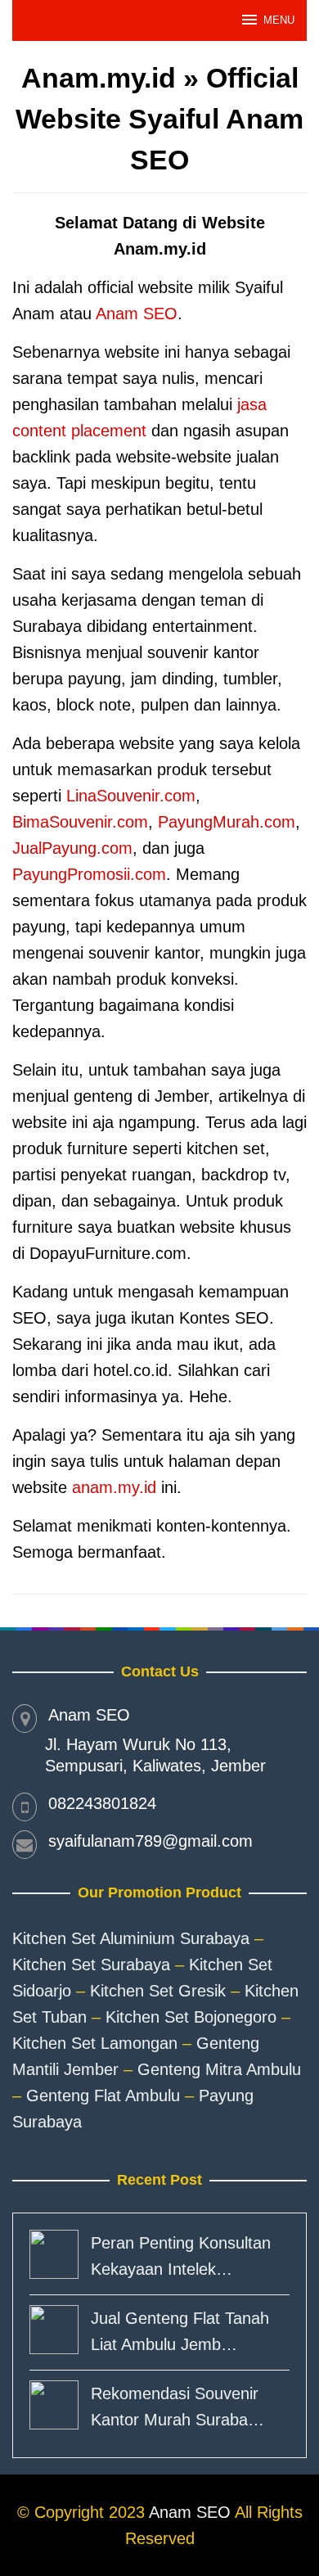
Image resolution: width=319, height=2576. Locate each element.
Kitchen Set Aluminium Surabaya (131, 1938)
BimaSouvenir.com (80, 822)
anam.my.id (114, 1487)
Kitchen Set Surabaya (91, 1965)
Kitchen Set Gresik (158, 1991)
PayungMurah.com (227, 822)
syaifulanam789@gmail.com (151, 1841)
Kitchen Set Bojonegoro (191, 2017)
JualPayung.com (72, 848)
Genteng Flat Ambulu (103, 2096)
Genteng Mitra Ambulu (219, 2069)
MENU (279, 20)
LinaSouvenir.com (131, 796)
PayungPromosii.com (89, 874)
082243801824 (102, 1803)
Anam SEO (137, 314)
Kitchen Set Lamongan (95, 2043)
